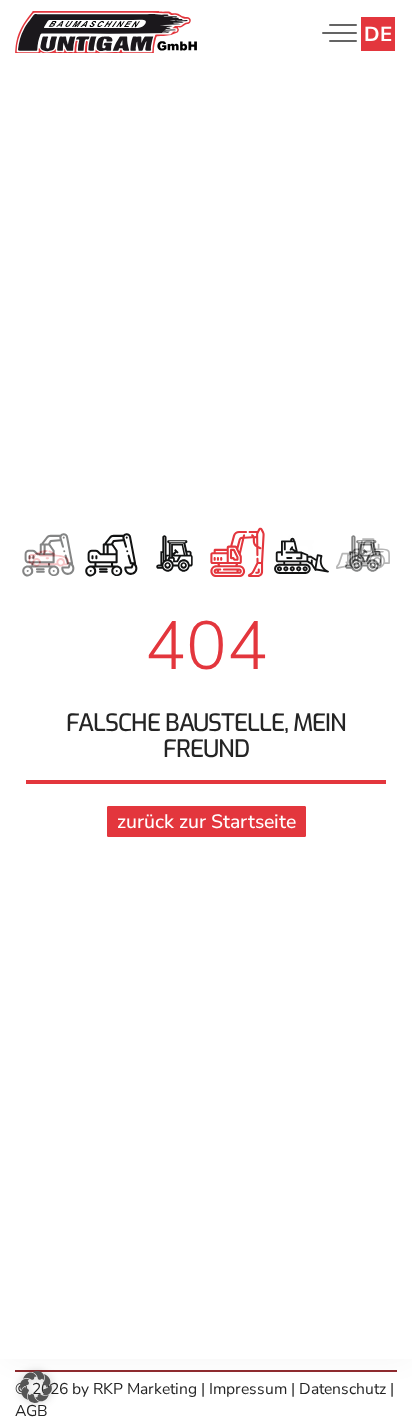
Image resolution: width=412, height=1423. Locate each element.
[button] (36, 1387)
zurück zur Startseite (206, 821)
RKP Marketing (145, 1389)
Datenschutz (342, 1389)
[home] (106, 30)
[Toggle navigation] (335, 32)
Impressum (250, 1389)
